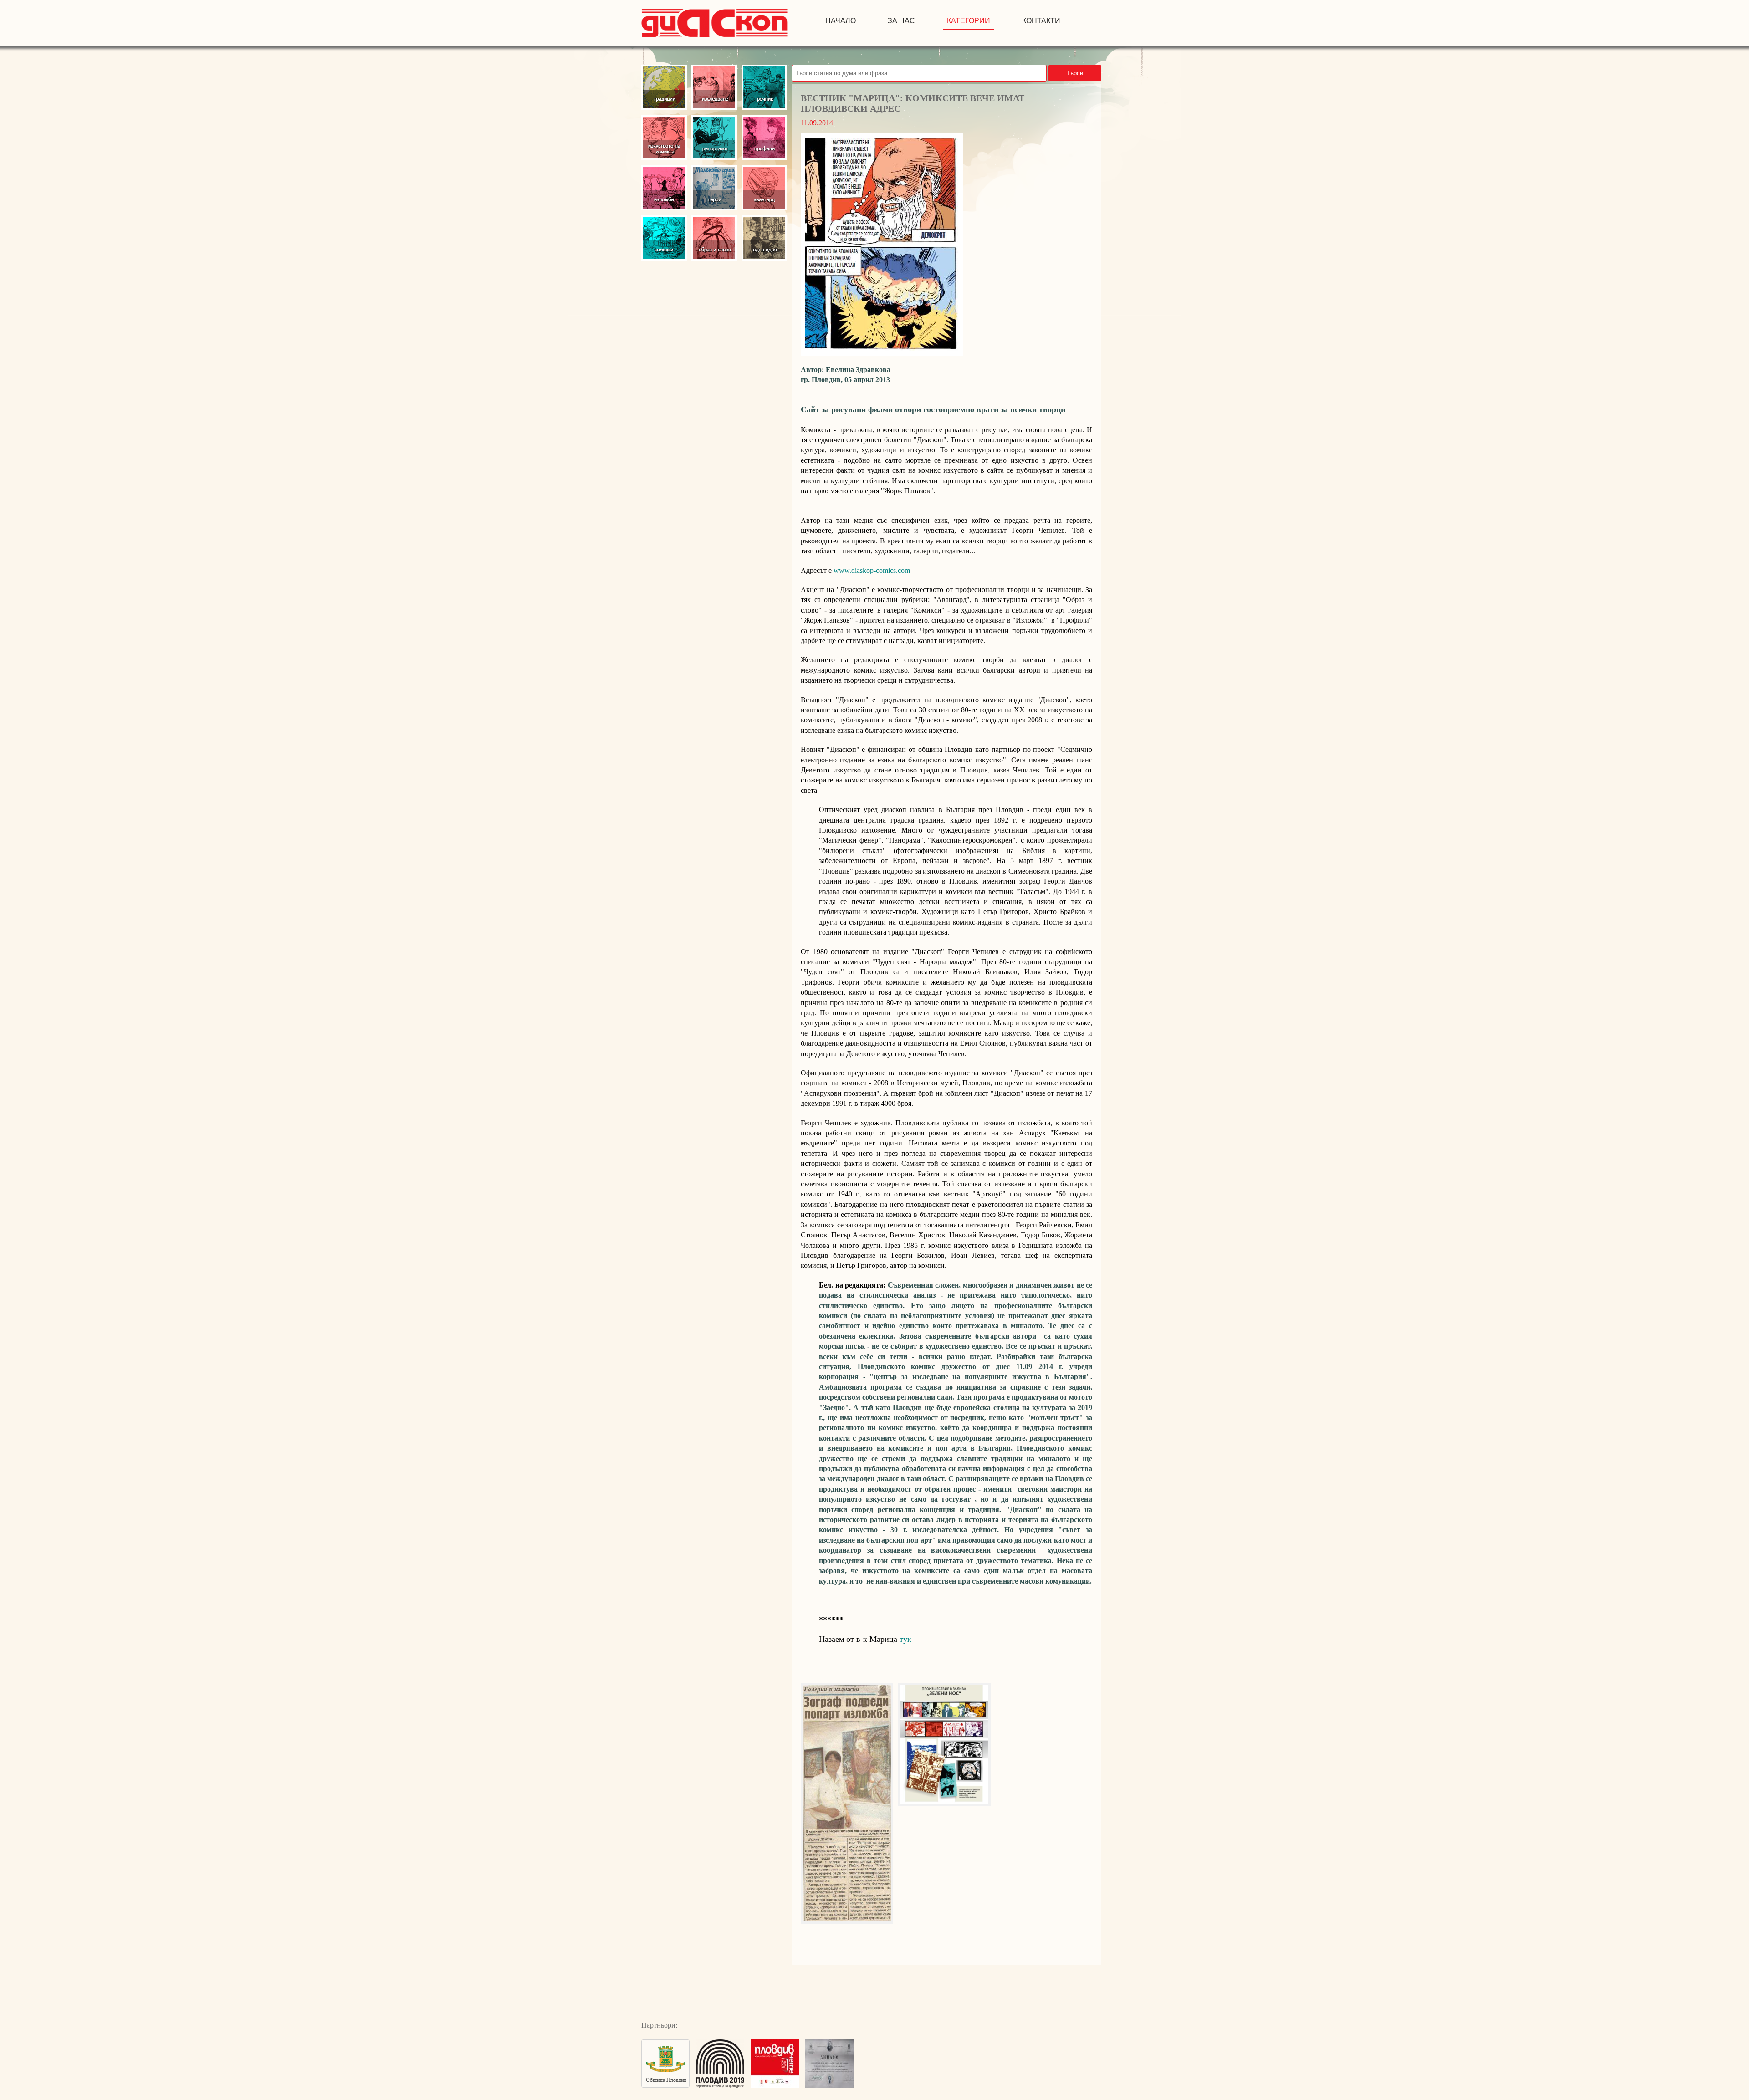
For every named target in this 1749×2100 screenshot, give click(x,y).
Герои (714, 188)
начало (841, 21)
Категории (969, 21)
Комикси (664, 238)
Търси (1075, 73)
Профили (764, 138)
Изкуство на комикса (664, 138)
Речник (764, 87)
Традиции (664, 87)
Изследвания (714, 87)
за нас (901, 21)
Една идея (764, 238)
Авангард (764, 188)
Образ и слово (714, 238)
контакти (1041, 21)
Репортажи (714, 138)
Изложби (664, 188)
